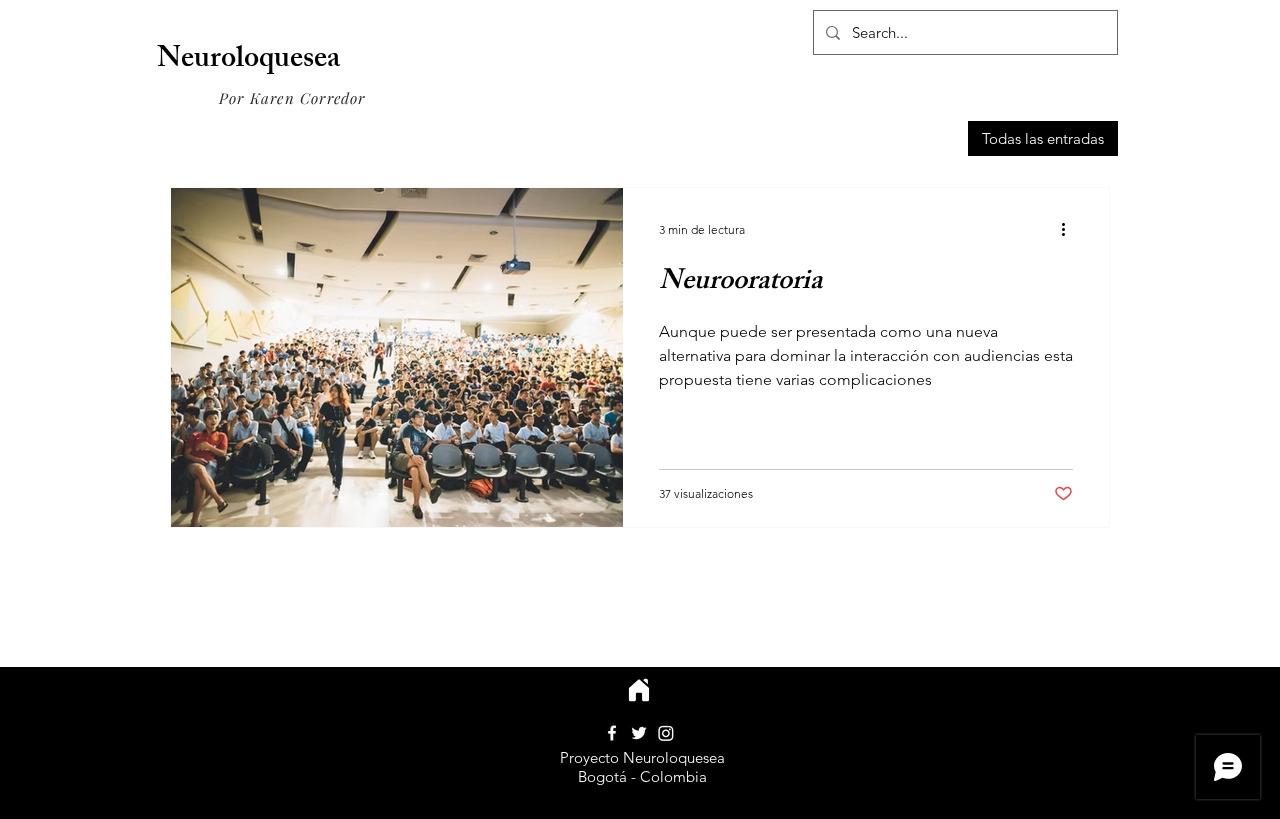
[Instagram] (666, 733)
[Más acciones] (1070, 229)
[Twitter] (639, 733)
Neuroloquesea (248, 61)
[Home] (639, 690)
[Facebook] (612, 733)
